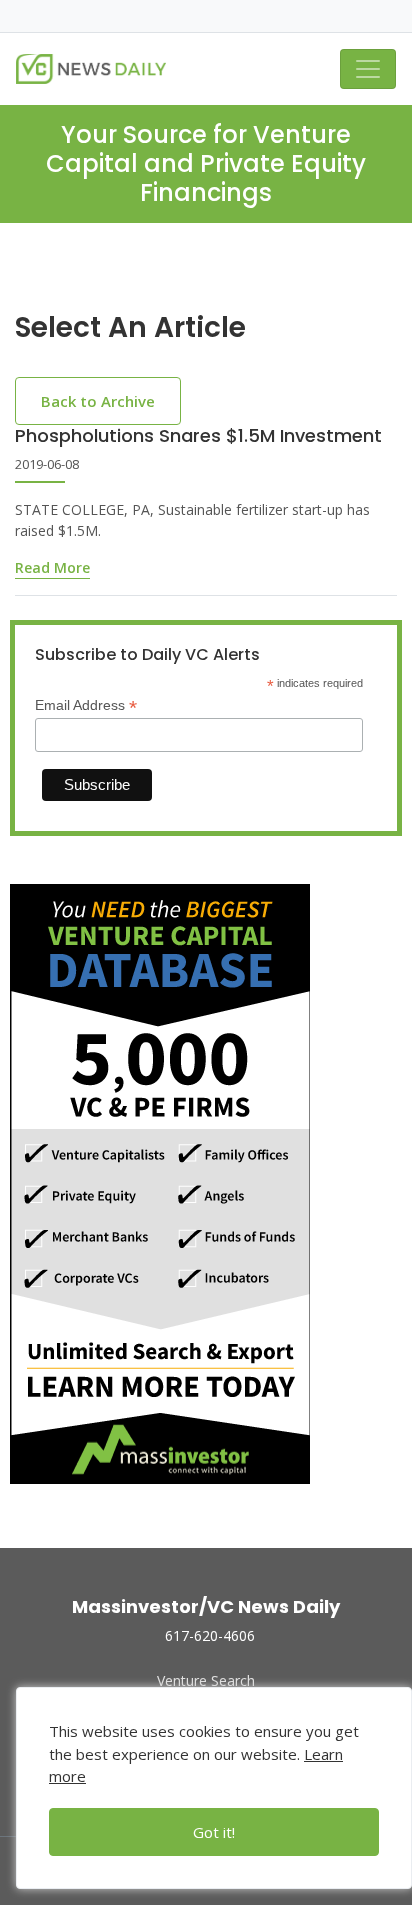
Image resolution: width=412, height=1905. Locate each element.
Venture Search (206, 1680)
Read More (52, 567)
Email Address (86, 705)
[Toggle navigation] (368, 69)
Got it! (214, 1832)
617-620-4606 (210, 1635)
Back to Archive (98, 401)
